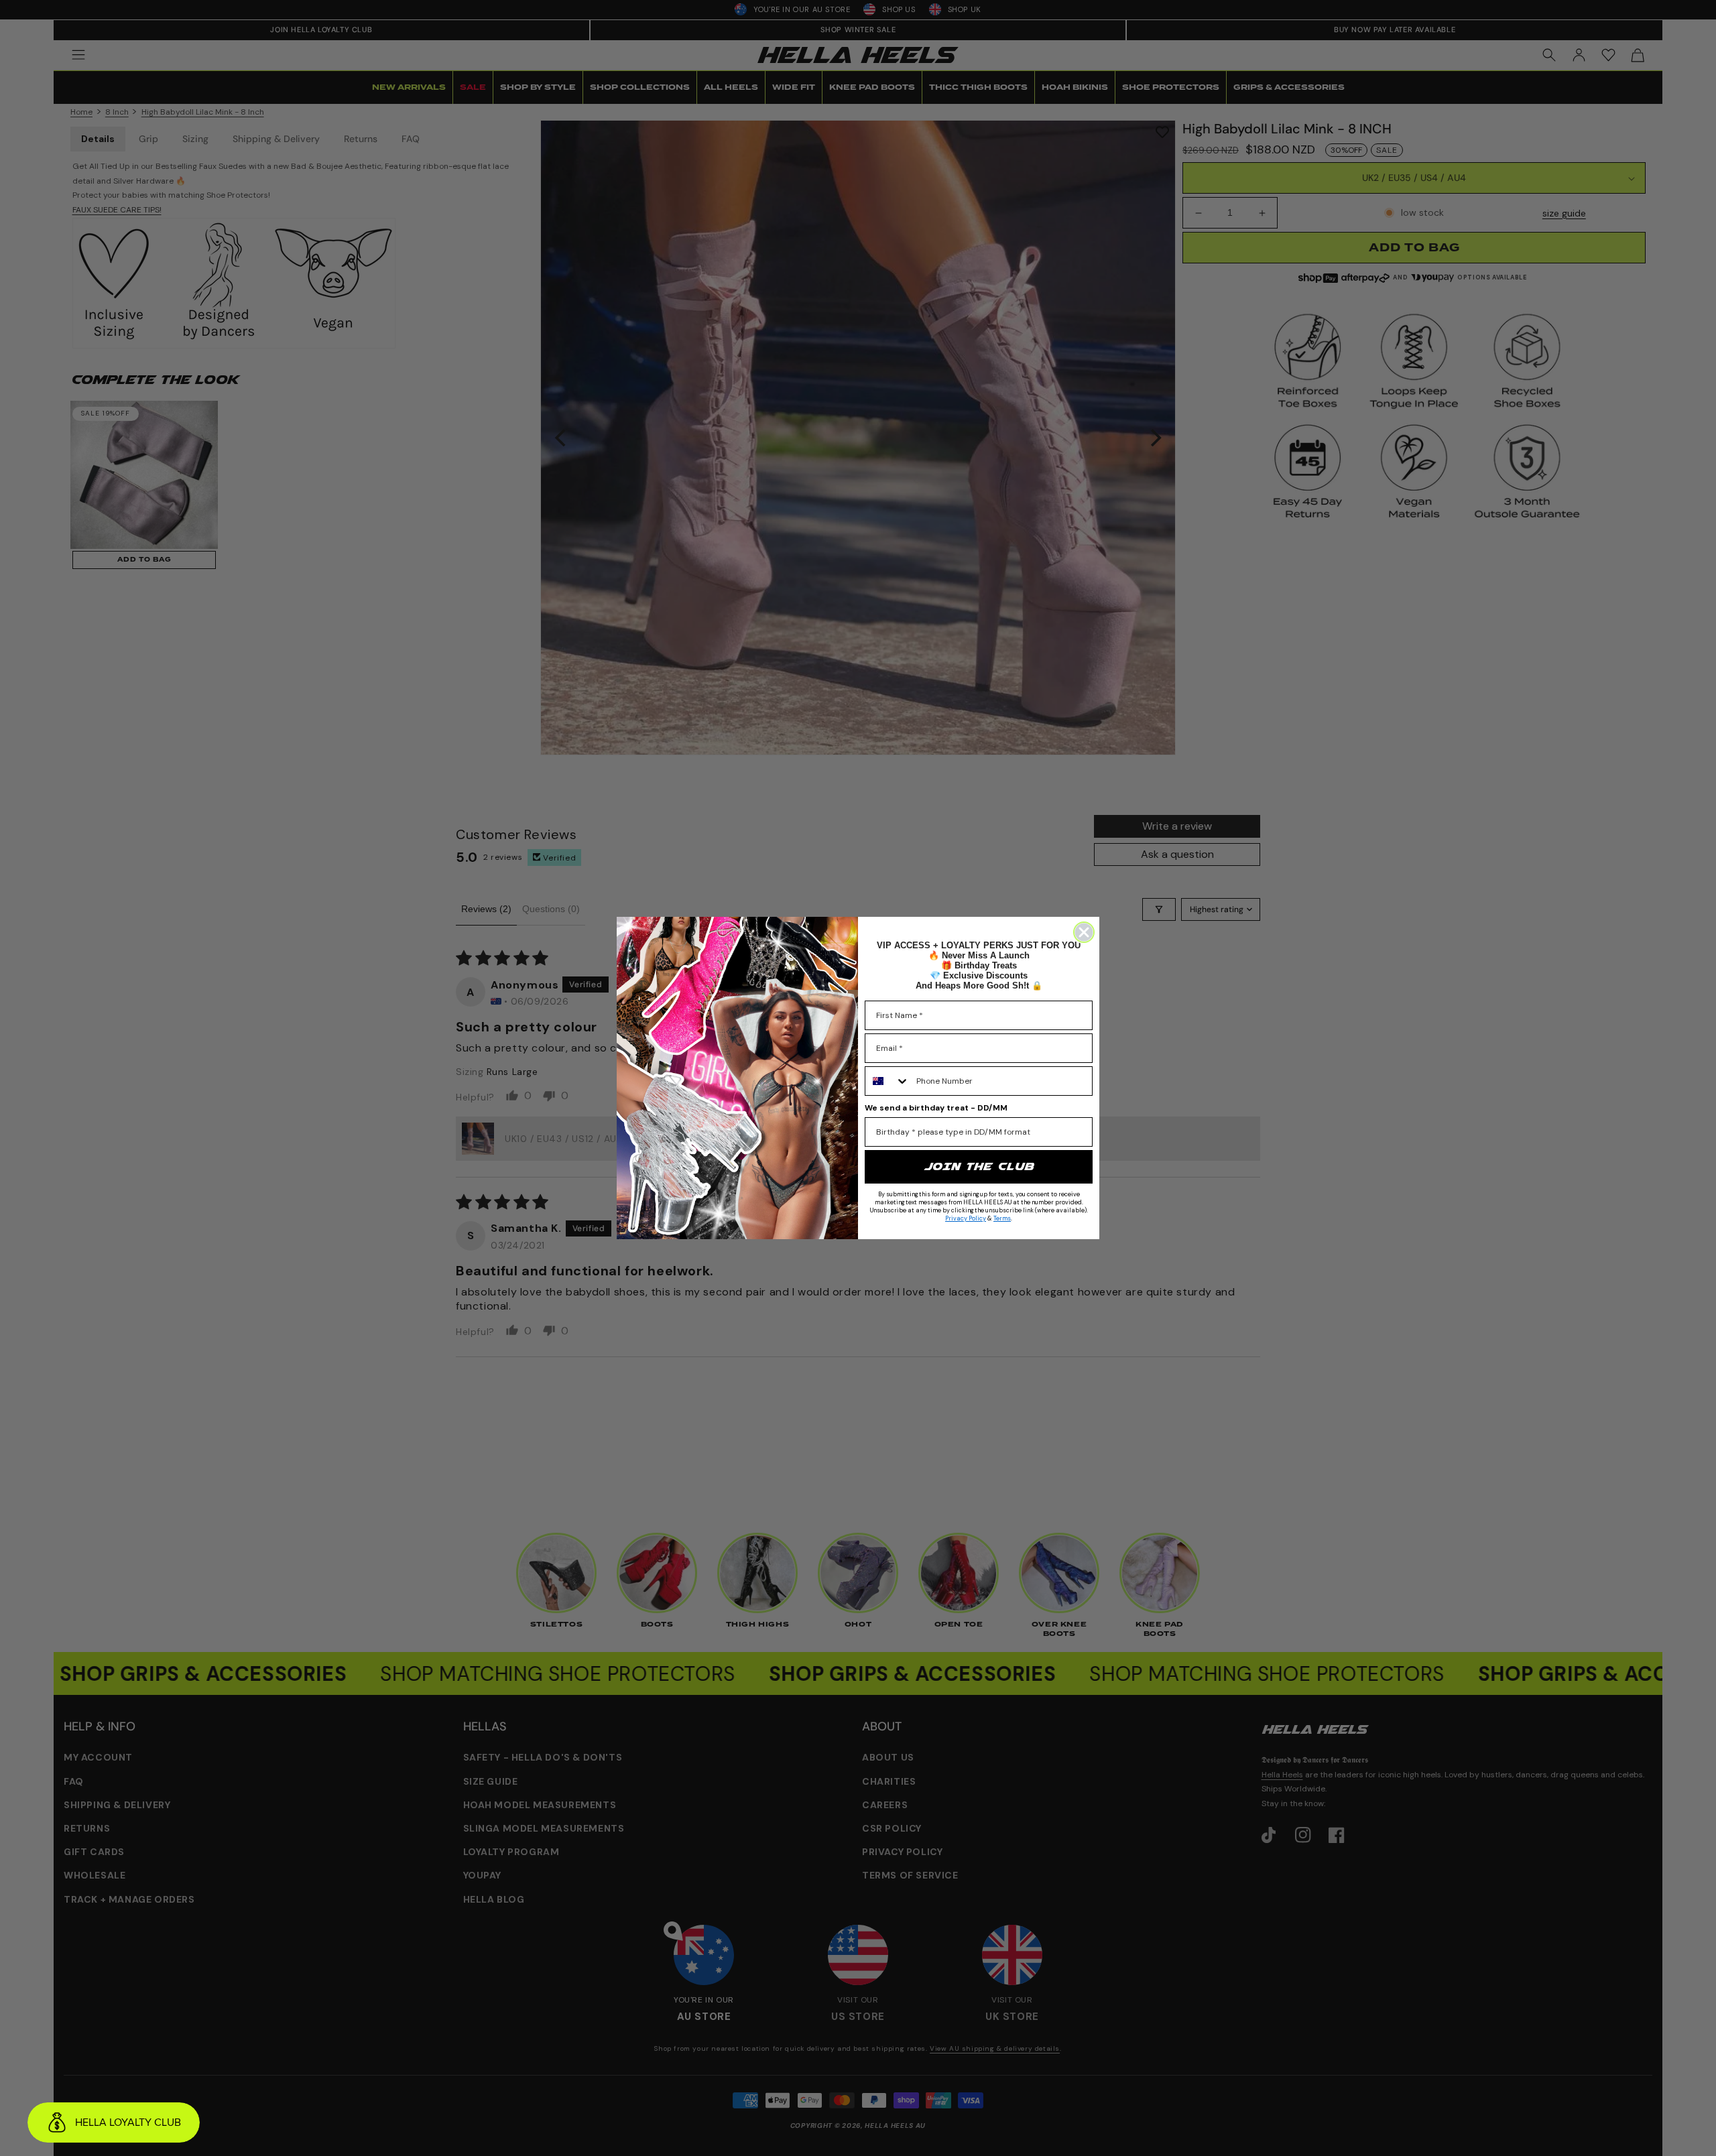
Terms (1002, 1218)
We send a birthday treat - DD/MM (936, 1108)
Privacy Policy (966, 1218)
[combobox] (887, 1081)
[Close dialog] (1084, 932)
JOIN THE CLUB (979, 1166)
